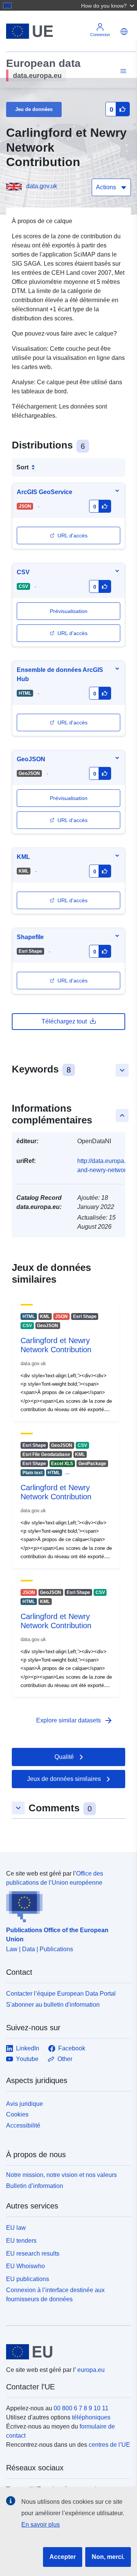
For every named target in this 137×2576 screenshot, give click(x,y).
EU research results (33, 2254)
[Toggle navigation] (122, 71)
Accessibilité (23, 2125)
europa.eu (91, 2370)
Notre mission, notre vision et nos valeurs (61, 2175)
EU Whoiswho (25, 2266)
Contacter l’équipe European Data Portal (61, 1994)
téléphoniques (91, 2417)
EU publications (28, 2279)
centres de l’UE (109, 2445)
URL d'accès (72, 535)
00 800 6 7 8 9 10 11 (81, 2408)
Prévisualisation (69, 798)
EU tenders (21, 2241)
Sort (22, 467)
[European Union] (66, 2352)
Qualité (64, 1757)
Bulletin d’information (35, 2186)
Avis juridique (25, 2104)
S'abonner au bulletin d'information (53, 2005)
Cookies (17, 2114)
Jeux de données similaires (64, 1779)
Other (65, 2059)
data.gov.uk (42, 186)
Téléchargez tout (64, 1021)
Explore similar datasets (75, 1721)
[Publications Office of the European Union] (65, 1905)
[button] (108, 5)
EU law (16, 2228)
